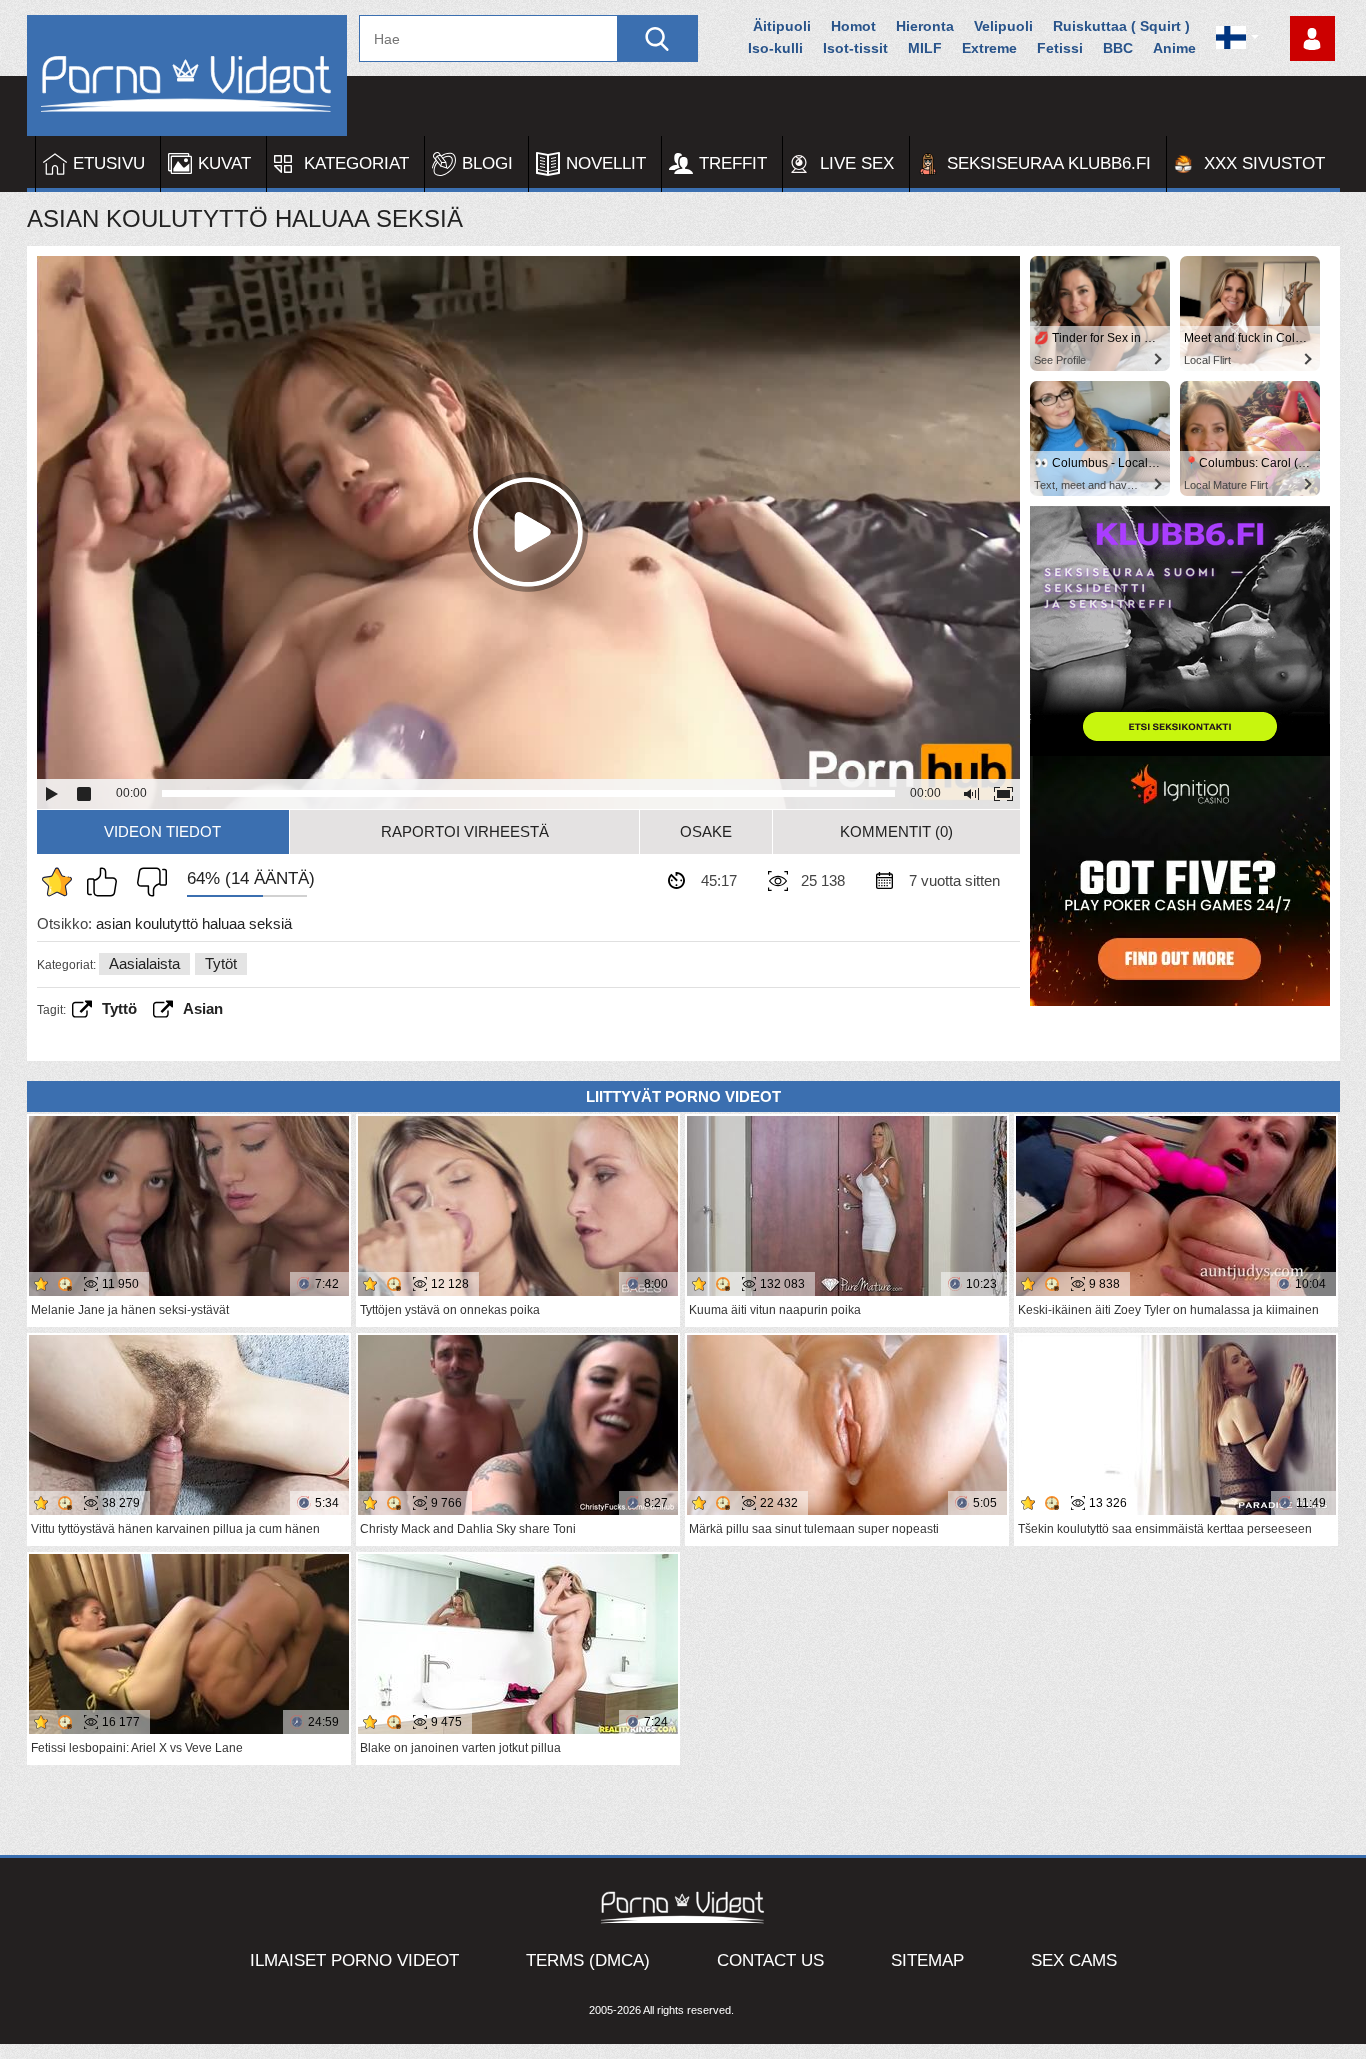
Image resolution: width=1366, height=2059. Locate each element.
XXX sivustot (1264, 163)
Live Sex (857, 163)
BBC (1118, 48)
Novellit (606, 163)
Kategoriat (356, 163)
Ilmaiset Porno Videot (354, 1960)
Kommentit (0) (896, 831)
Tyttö (119, 1008)
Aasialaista (144, 963)
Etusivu (109, 163)
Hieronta (925, 26)
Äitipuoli (782, 26)
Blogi (487, 163)
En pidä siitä (147, 882)
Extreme (989, 48)
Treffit (733, 163)
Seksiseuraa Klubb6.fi (1049, 163)
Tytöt (221, 963)
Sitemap (927, 1960)
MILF (925, 48)
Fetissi (1060, 48)
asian (203, 1008)
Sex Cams (1074, 1960)
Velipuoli (1003, 26)
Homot (853, 26)
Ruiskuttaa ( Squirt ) (1121, 26)
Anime (1174, 48)
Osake (706, 831)
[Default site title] (187, 75)
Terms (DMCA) (588, 1960)
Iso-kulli (775, 48)
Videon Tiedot (162, 831)
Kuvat (224, 163)
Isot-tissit (855, 48)
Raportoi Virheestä (465, 831)
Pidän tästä (107, 882)
